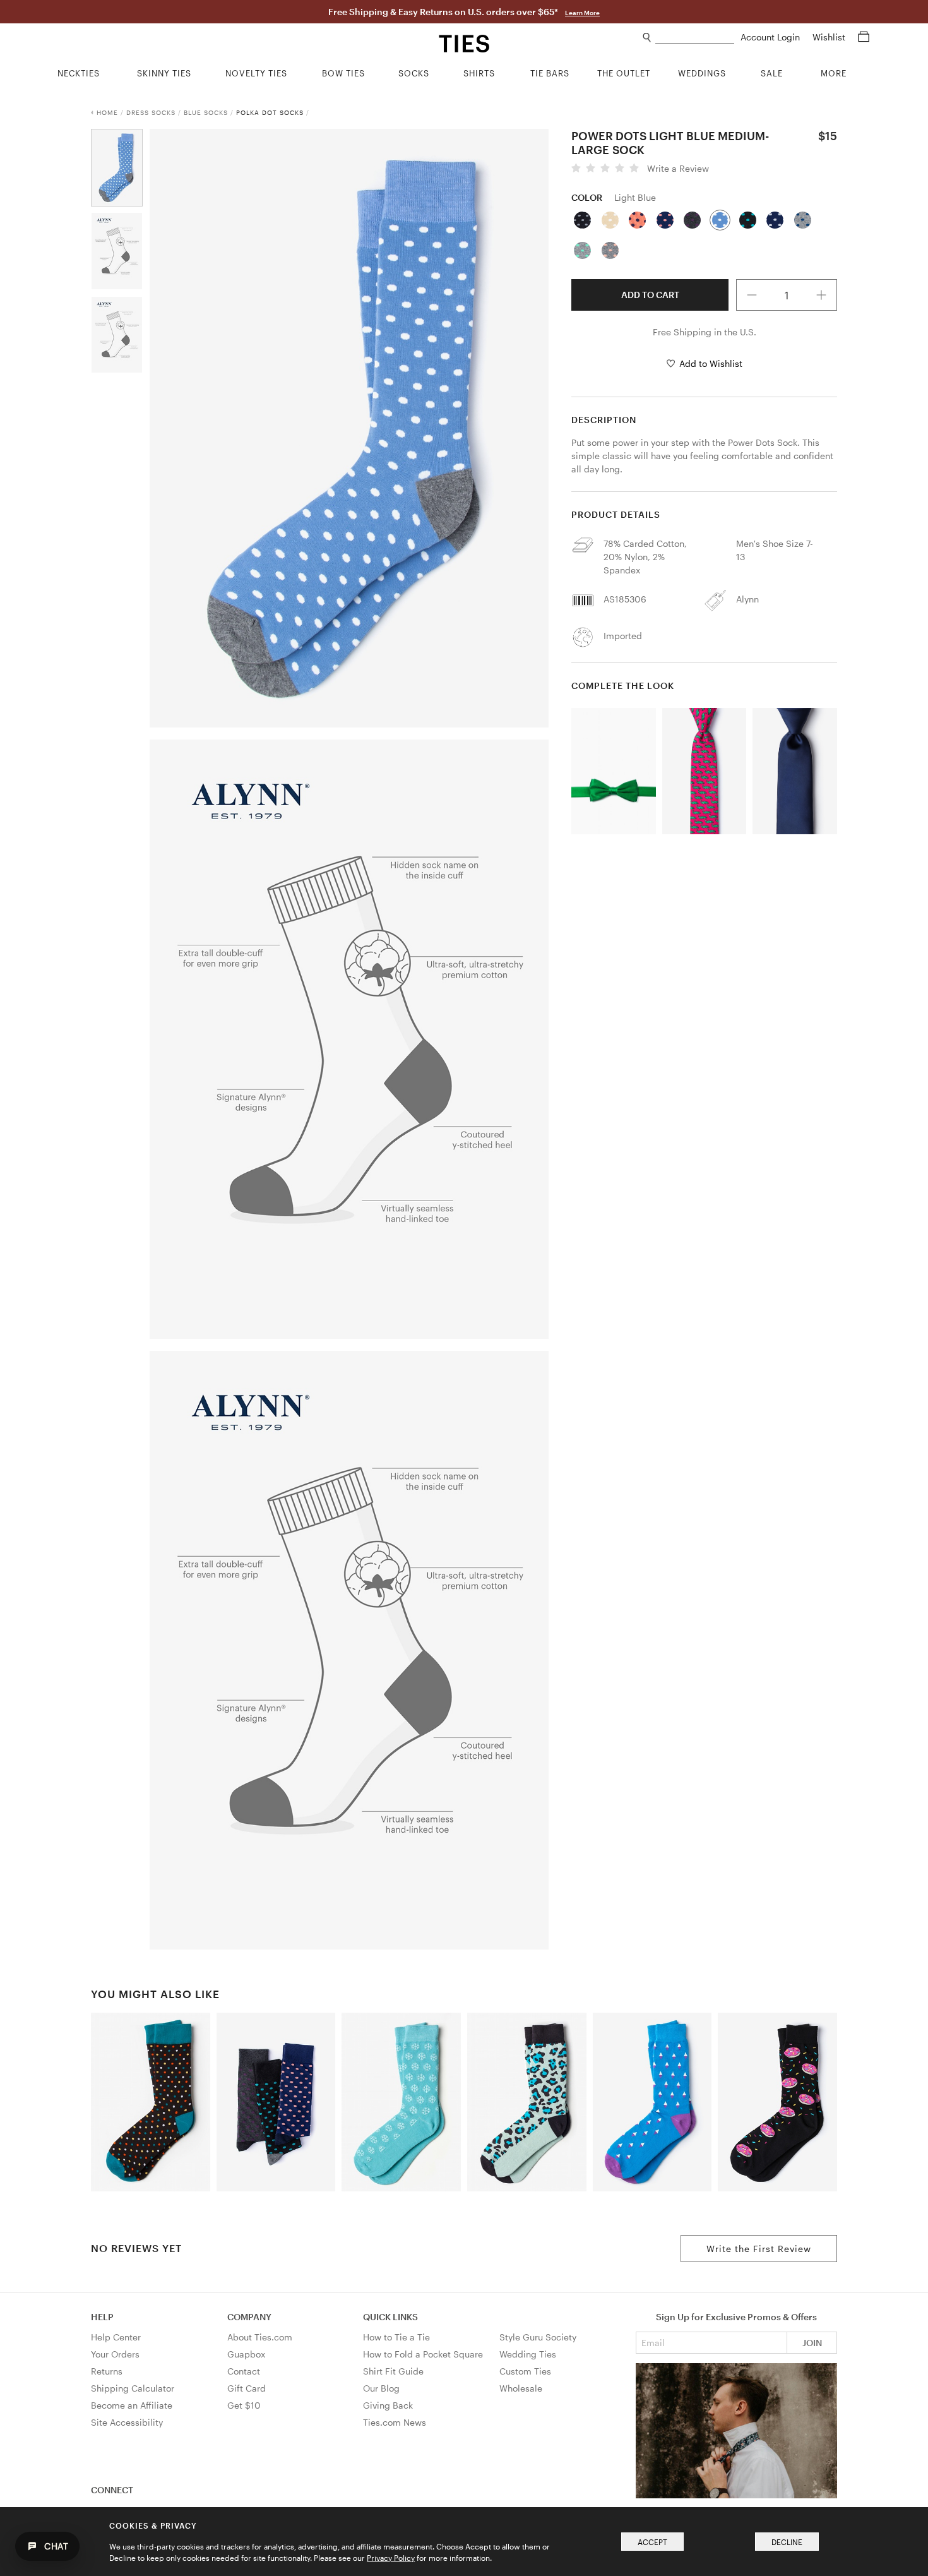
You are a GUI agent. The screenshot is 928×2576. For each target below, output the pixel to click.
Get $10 (244, 2405)
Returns (107, 2371)
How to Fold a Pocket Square (423, 2354)
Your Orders (115, 2354)
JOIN (812, 2343)
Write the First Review (759, 2249)
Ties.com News (395, 2422)
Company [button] (249, 2317)
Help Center (116, 2337)
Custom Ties (525, 2371)
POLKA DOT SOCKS (270, 112)
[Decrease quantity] (752, 295)
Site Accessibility (127, 2422)
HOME (107, 112)
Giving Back (388, 2405)
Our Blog (381, 2388)
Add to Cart (650, 295)
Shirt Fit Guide (393, 2371)
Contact (244, 2371)
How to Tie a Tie (396, 2337)
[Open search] (647, 38)
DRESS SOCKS (151, 112)
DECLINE (787, 2542)
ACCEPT (652, 2542)
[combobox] (695, 38)
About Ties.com (260, 2337)
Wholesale (521, 2388)
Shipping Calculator (133, 2388)
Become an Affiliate (132, 2405)
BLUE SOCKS (206, 112)
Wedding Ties (528, 2354)
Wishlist (830, 37)
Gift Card (247, 2388)
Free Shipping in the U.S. (705, 332)
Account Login (771, 37)
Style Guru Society (538, 2337)
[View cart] (864, 37)
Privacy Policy (391, 2558)
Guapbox (246, 2354)
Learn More (582, 13)
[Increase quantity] (822, 295)
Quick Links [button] (390, 2317)
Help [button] (102, 2317)
